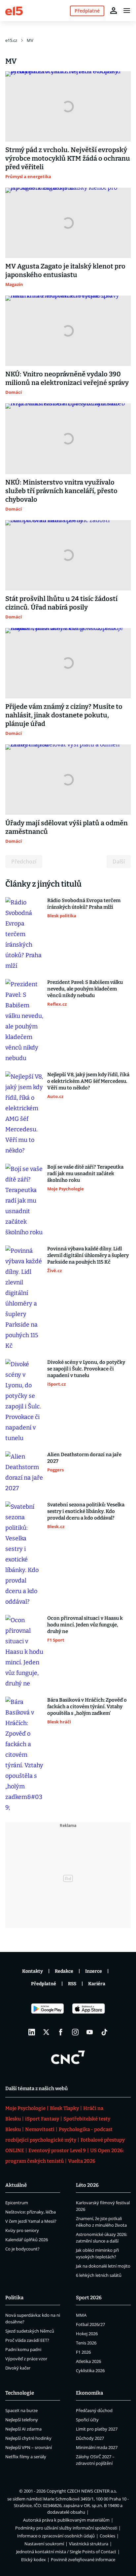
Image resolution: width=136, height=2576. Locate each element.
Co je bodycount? (22, 2249)
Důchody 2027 (90, 2438)
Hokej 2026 (87, 2334)
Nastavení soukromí (44, 2544)
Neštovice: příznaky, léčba (31, 2212)
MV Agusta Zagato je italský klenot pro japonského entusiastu (65, 270)
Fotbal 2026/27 (90, 2324)
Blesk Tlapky (64, 2108)
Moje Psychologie (25, 2108)
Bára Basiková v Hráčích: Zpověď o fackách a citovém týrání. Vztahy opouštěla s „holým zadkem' (87, 1707)
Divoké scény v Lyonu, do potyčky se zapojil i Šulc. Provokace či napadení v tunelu (86, 1369)
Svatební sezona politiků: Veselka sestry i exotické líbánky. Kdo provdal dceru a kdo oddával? (86, 1511)
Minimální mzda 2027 (97, 2447)
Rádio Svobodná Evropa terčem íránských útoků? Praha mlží (84, 904)
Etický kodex (34, 2560)
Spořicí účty (87, 2420)
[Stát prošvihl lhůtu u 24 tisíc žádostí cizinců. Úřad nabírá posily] (68, 555)
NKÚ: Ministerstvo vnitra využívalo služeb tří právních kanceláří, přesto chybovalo (61, 491)
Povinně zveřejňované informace (83, 2560)
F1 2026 (83, 2352)
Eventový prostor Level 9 (57, 2151)
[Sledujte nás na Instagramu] (75, 2032)
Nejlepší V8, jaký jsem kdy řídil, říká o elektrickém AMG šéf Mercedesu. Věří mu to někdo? (88, 1081)
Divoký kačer (18, 2368)
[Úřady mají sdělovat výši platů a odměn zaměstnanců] (68, 780)
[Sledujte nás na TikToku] (104, 2032)
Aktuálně (16, 2185)
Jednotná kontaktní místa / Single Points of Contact (66, 2552)
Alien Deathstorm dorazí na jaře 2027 (84, 1458)
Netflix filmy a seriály (26, 2457)
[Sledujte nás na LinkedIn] (32, 2032)
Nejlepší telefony (22, 2420)
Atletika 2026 (88, 2361)
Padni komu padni (23, 2349)
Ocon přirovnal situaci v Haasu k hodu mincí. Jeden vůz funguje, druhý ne (85, 1625)
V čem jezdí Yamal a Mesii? (31, 2221)
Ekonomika (89, 2393)
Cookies (107, 2536)
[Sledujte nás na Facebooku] (61, 2032)
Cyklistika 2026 (90, 2371)
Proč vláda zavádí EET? (27, 2340)
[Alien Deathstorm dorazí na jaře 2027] (24, 1472)
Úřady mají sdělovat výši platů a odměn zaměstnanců (67, 827)
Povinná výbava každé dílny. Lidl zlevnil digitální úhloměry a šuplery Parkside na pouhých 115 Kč (88, 1255)
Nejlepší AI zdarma (23, 2429)
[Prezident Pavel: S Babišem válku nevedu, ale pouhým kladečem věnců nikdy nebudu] (24, 1021)
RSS (72, 1984)
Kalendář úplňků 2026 (27, 2240)
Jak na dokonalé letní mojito (103, 2266)
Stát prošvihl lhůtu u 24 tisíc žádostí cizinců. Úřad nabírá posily (61, 603)
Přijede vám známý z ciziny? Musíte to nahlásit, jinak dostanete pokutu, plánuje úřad (64, 715)
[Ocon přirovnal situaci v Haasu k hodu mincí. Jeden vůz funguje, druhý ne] (24, 1652)
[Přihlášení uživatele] (114, 11)
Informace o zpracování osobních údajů (56, 2536)
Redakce (64, 1971)
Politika (14, 2298)
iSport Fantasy (42, 2119)
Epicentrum (17, 2203)
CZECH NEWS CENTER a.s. (92, 2491)
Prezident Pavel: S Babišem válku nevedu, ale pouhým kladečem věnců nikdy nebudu (85, 989)
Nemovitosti (40, 2129)
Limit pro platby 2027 (97, 2429)
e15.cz (11, 40)
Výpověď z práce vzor (26, 2359)
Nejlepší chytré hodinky (28, 2438)
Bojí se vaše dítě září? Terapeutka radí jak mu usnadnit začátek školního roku (85, 1174)
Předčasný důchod (94, 2410)
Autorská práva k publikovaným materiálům (66, 2520)
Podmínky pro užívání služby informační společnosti (66, 2528)
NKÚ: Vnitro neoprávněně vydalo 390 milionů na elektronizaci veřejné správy (67, 378)
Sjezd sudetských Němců (30, 2331)
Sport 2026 (89, 2298)
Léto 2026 (87, 2185)
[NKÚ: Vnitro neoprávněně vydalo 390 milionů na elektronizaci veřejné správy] (68, 331)
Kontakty (33, 1971)
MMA (81, 2315)
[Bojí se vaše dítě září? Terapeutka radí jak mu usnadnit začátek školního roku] (24, 1201)
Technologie (20, 2393)
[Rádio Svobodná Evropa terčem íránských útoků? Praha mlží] (24, 934)
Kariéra (97, 1984)
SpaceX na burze (21, 2410)
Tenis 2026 (86, 2343)
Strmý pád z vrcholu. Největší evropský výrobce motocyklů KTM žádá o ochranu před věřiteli (68, 158)
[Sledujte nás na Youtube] (90, 2032)
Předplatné (44, 1984)
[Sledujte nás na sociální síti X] (46, 2032)
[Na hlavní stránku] (14, 10)
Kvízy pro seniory (22, 2230)
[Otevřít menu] (127, 11)
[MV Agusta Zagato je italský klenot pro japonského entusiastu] (68, 223)
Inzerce (94, 1971)
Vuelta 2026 (82, 2161)
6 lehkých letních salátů (99, 2275)
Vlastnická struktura (89, 2544)
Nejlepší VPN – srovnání (29, 2447)
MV (30, 40)
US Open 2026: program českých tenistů (65, 2156)
